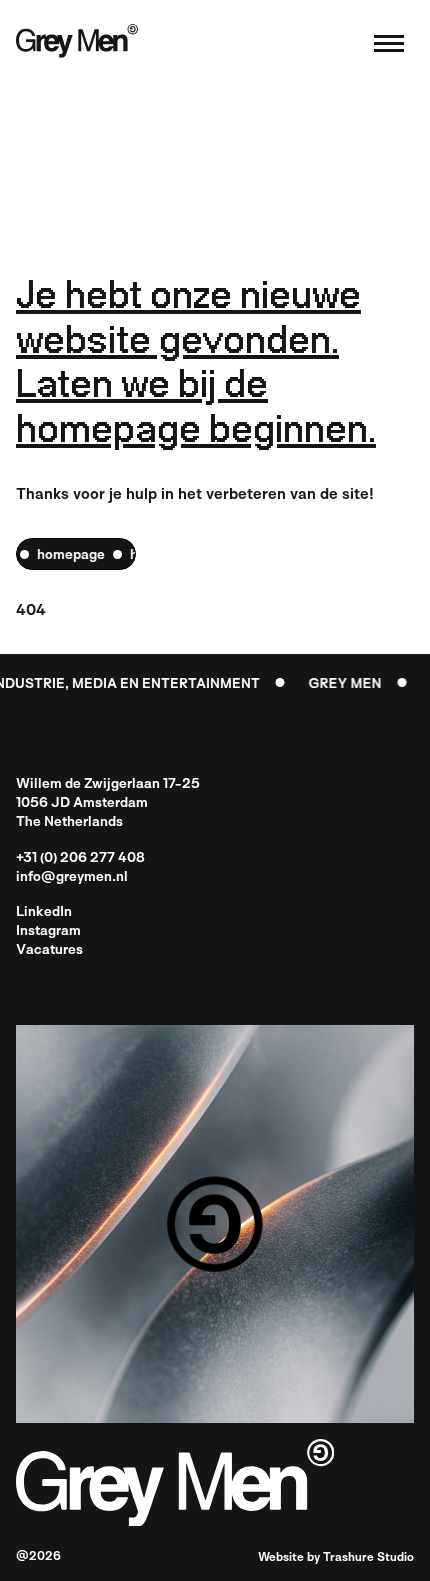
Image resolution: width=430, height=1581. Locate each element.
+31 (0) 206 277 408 (80, 858)
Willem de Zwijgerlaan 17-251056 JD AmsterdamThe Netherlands (108, 803)
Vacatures (49, 950)
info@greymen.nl (72, 877)
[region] (76, 554)
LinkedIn (44, 912)
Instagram (48, 931)
